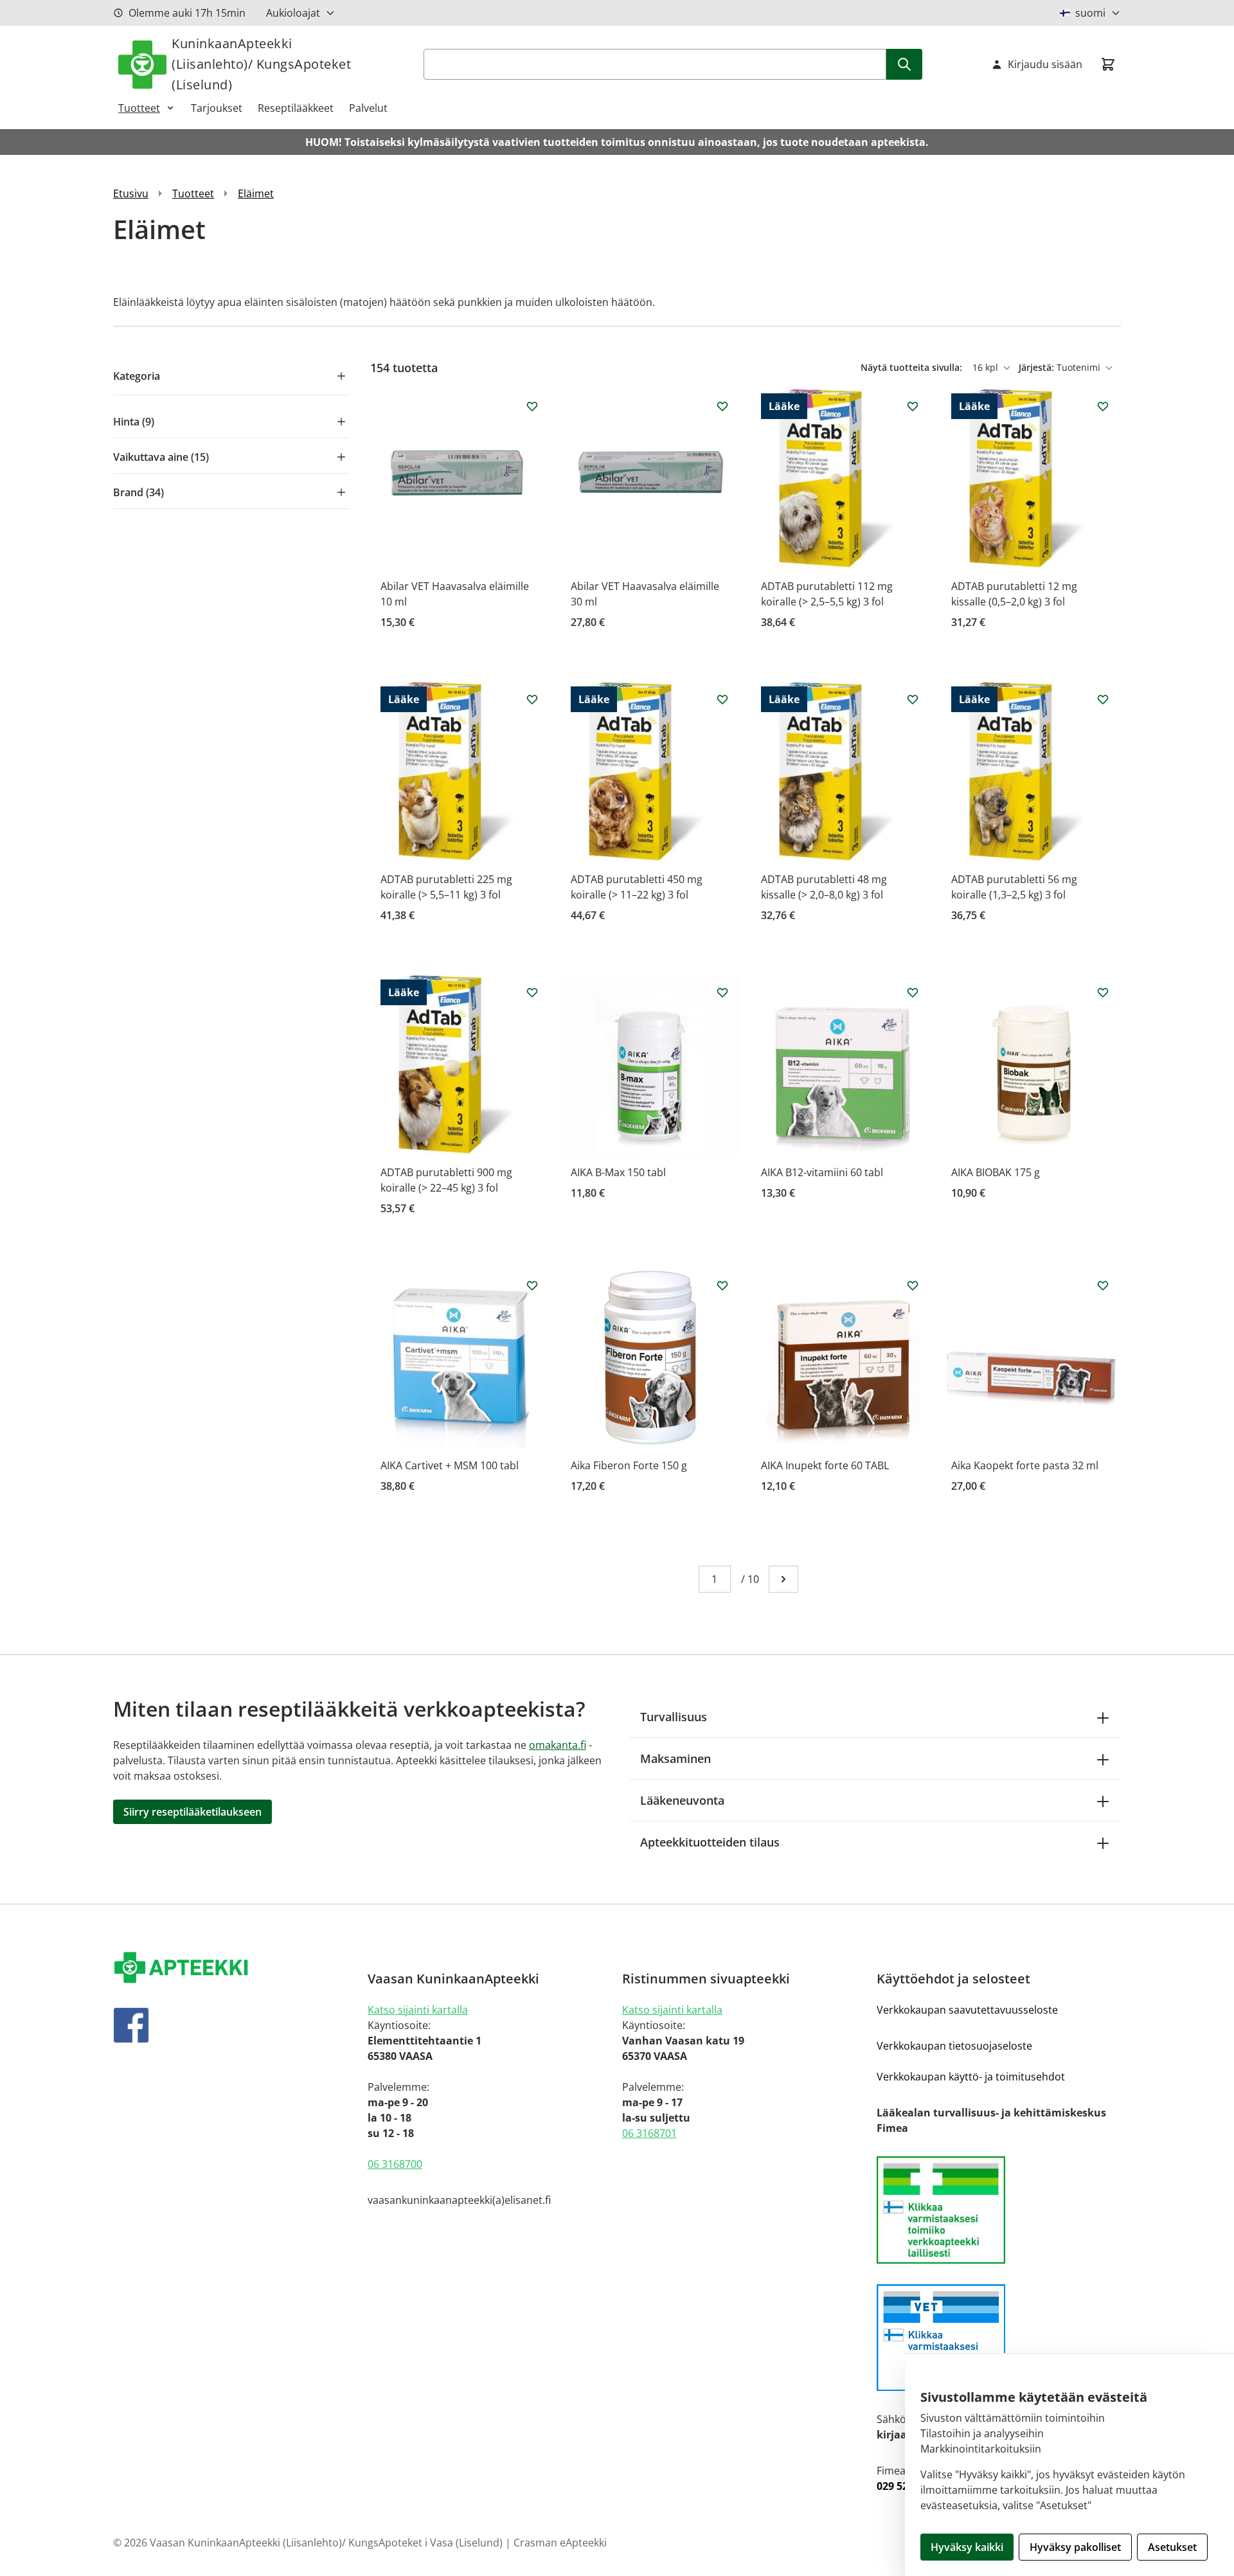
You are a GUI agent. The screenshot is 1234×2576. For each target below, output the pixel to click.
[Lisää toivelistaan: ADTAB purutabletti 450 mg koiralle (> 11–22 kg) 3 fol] (722, 699)
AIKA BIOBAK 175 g (996, 1172)
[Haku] (904, 64)
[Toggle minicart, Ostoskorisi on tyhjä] (1108, 64)
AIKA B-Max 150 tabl (618, 1172)
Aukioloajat (293, 13)
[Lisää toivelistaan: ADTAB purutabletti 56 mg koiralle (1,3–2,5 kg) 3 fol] (1103, 699)
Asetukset (1172, 2547)
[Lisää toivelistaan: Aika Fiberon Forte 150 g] (722, 1285)
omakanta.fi (558, 1745)
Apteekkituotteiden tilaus (710, 1842)
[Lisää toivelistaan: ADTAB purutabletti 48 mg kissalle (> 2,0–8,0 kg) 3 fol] (913, 699)
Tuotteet (139, 108)
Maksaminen (675, 1758)
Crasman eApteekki (560, 2543)
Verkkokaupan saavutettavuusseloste (967, 2010)
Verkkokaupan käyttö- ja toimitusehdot (971, 2077)
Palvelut (368, 108)
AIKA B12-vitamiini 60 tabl (822, 1172)
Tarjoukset (217, 108)
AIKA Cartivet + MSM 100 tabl (450, 1465)
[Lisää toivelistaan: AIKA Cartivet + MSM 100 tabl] (532, 1285)
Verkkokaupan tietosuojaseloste (954, 2046)
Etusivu (131, 193)
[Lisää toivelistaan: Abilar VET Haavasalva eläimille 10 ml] (532, 406)
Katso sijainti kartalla (418, 2010)
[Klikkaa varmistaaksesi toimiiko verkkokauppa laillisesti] (999, 2210)
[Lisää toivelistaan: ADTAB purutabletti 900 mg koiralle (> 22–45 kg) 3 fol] (532, 992)
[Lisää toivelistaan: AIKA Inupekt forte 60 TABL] (913, 1285)
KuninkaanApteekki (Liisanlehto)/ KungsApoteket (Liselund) (261, 64)
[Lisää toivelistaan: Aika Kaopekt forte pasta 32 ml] (1103, 1285)
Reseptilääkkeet (296, 108)
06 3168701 (649, 2133)
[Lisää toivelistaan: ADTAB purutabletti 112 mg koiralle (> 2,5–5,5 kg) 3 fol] (913, 406)
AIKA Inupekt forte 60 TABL (825, 1465)
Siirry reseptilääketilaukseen (192, 1812)
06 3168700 (395, 2164)
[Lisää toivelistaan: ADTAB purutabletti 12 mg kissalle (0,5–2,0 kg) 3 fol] (1103, 406)
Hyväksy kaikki (967, 2547)
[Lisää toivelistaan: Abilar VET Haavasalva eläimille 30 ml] (722, 406)
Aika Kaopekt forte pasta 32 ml (1025, 1465)
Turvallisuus (674, 1717)
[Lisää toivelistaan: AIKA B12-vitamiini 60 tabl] (913, 992)
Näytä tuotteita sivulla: (913, 367)
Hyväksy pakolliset (1075, 2547)
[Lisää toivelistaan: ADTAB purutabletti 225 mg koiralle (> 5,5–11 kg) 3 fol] (532, 699)
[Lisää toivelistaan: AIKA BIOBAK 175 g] (1103, 992)
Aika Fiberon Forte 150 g (629, 1465)
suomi (1090, 13)
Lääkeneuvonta (682, 1800)
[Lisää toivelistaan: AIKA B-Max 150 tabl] (722, 992)
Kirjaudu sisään (1045, 64)
